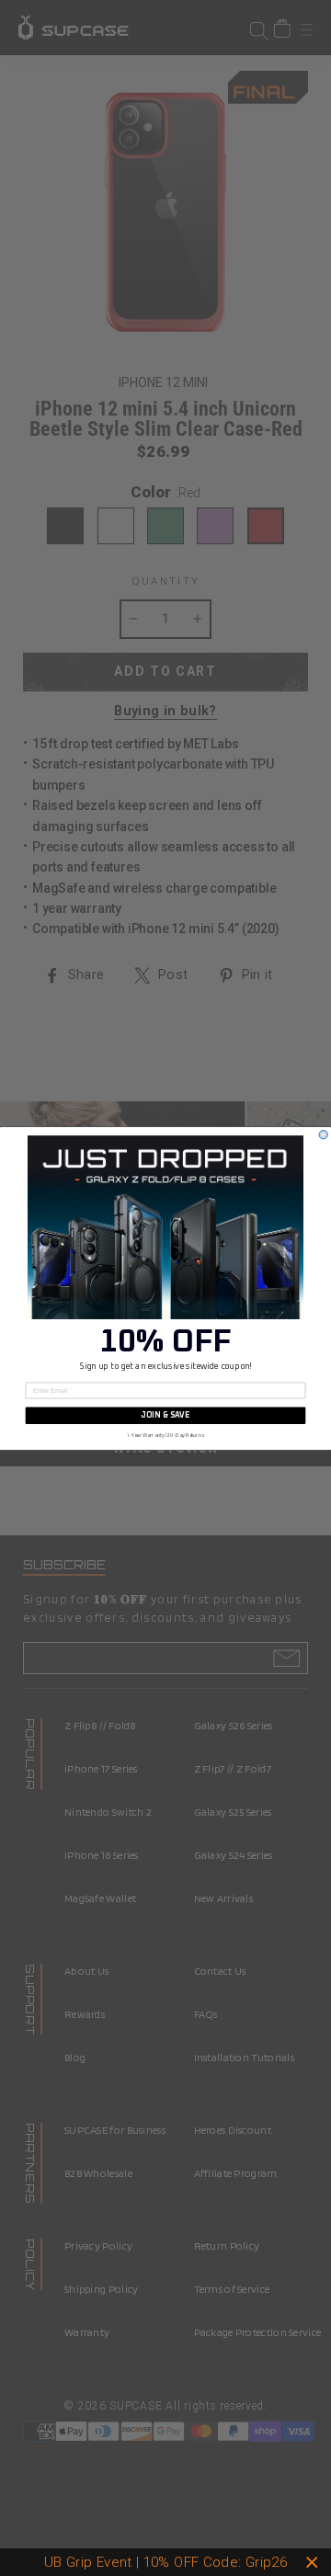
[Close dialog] (323, 1134)
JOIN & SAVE (165, 1415)
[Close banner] (312, 2563)
